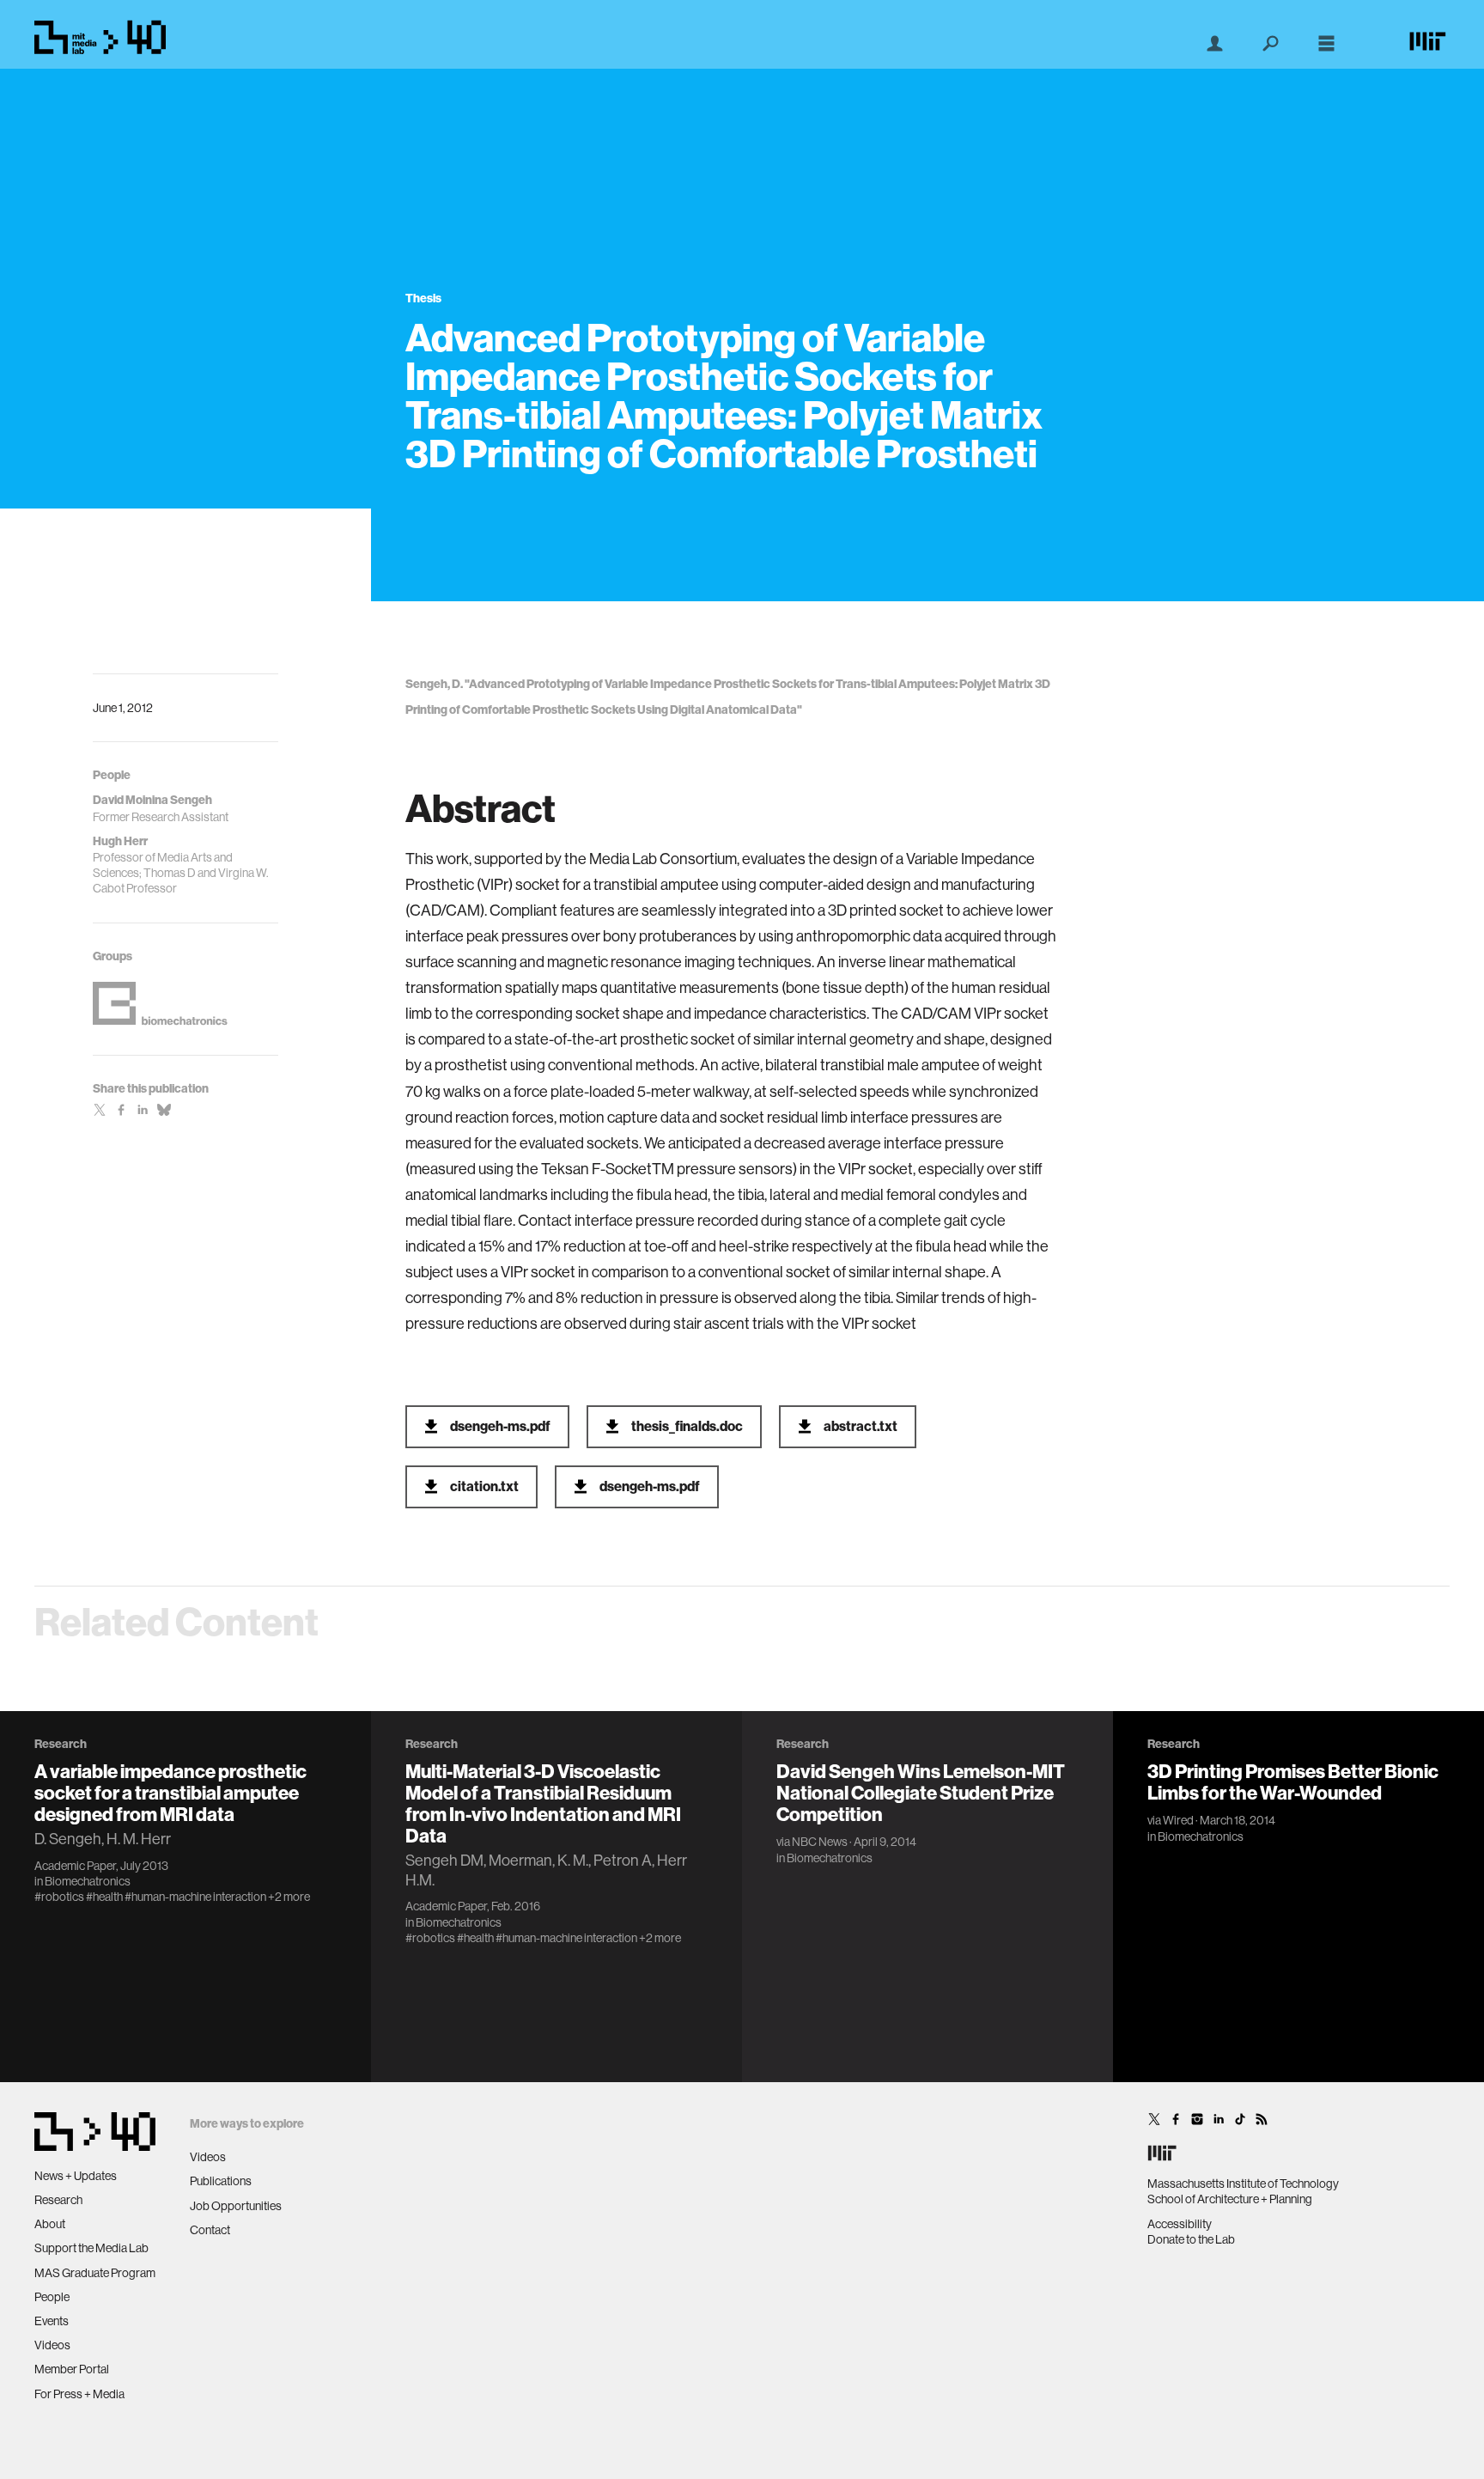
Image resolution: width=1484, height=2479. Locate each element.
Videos (52, 2345)
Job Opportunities (236, 2206)
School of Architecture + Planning (1230, 2199)
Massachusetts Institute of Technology (1243, 2184)
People (52, 2297)
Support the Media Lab (91, 2248)
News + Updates (76, 2176)
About (50, 2224)
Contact (210, 2230)
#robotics (59, 1897)
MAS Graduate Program (95, 2273)
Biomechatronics (88, 1881)
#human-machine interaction (195, 1897)
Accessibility (1180, 2224)
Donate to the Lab (1191, 2239)
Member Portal (72, 2369)
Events (52, 2321)
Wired (1178, 1820)
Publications (221, 2181)
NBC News (820, 1842)
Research (58, 2200)
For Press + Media (79, 2394)
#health (104, 1897)
